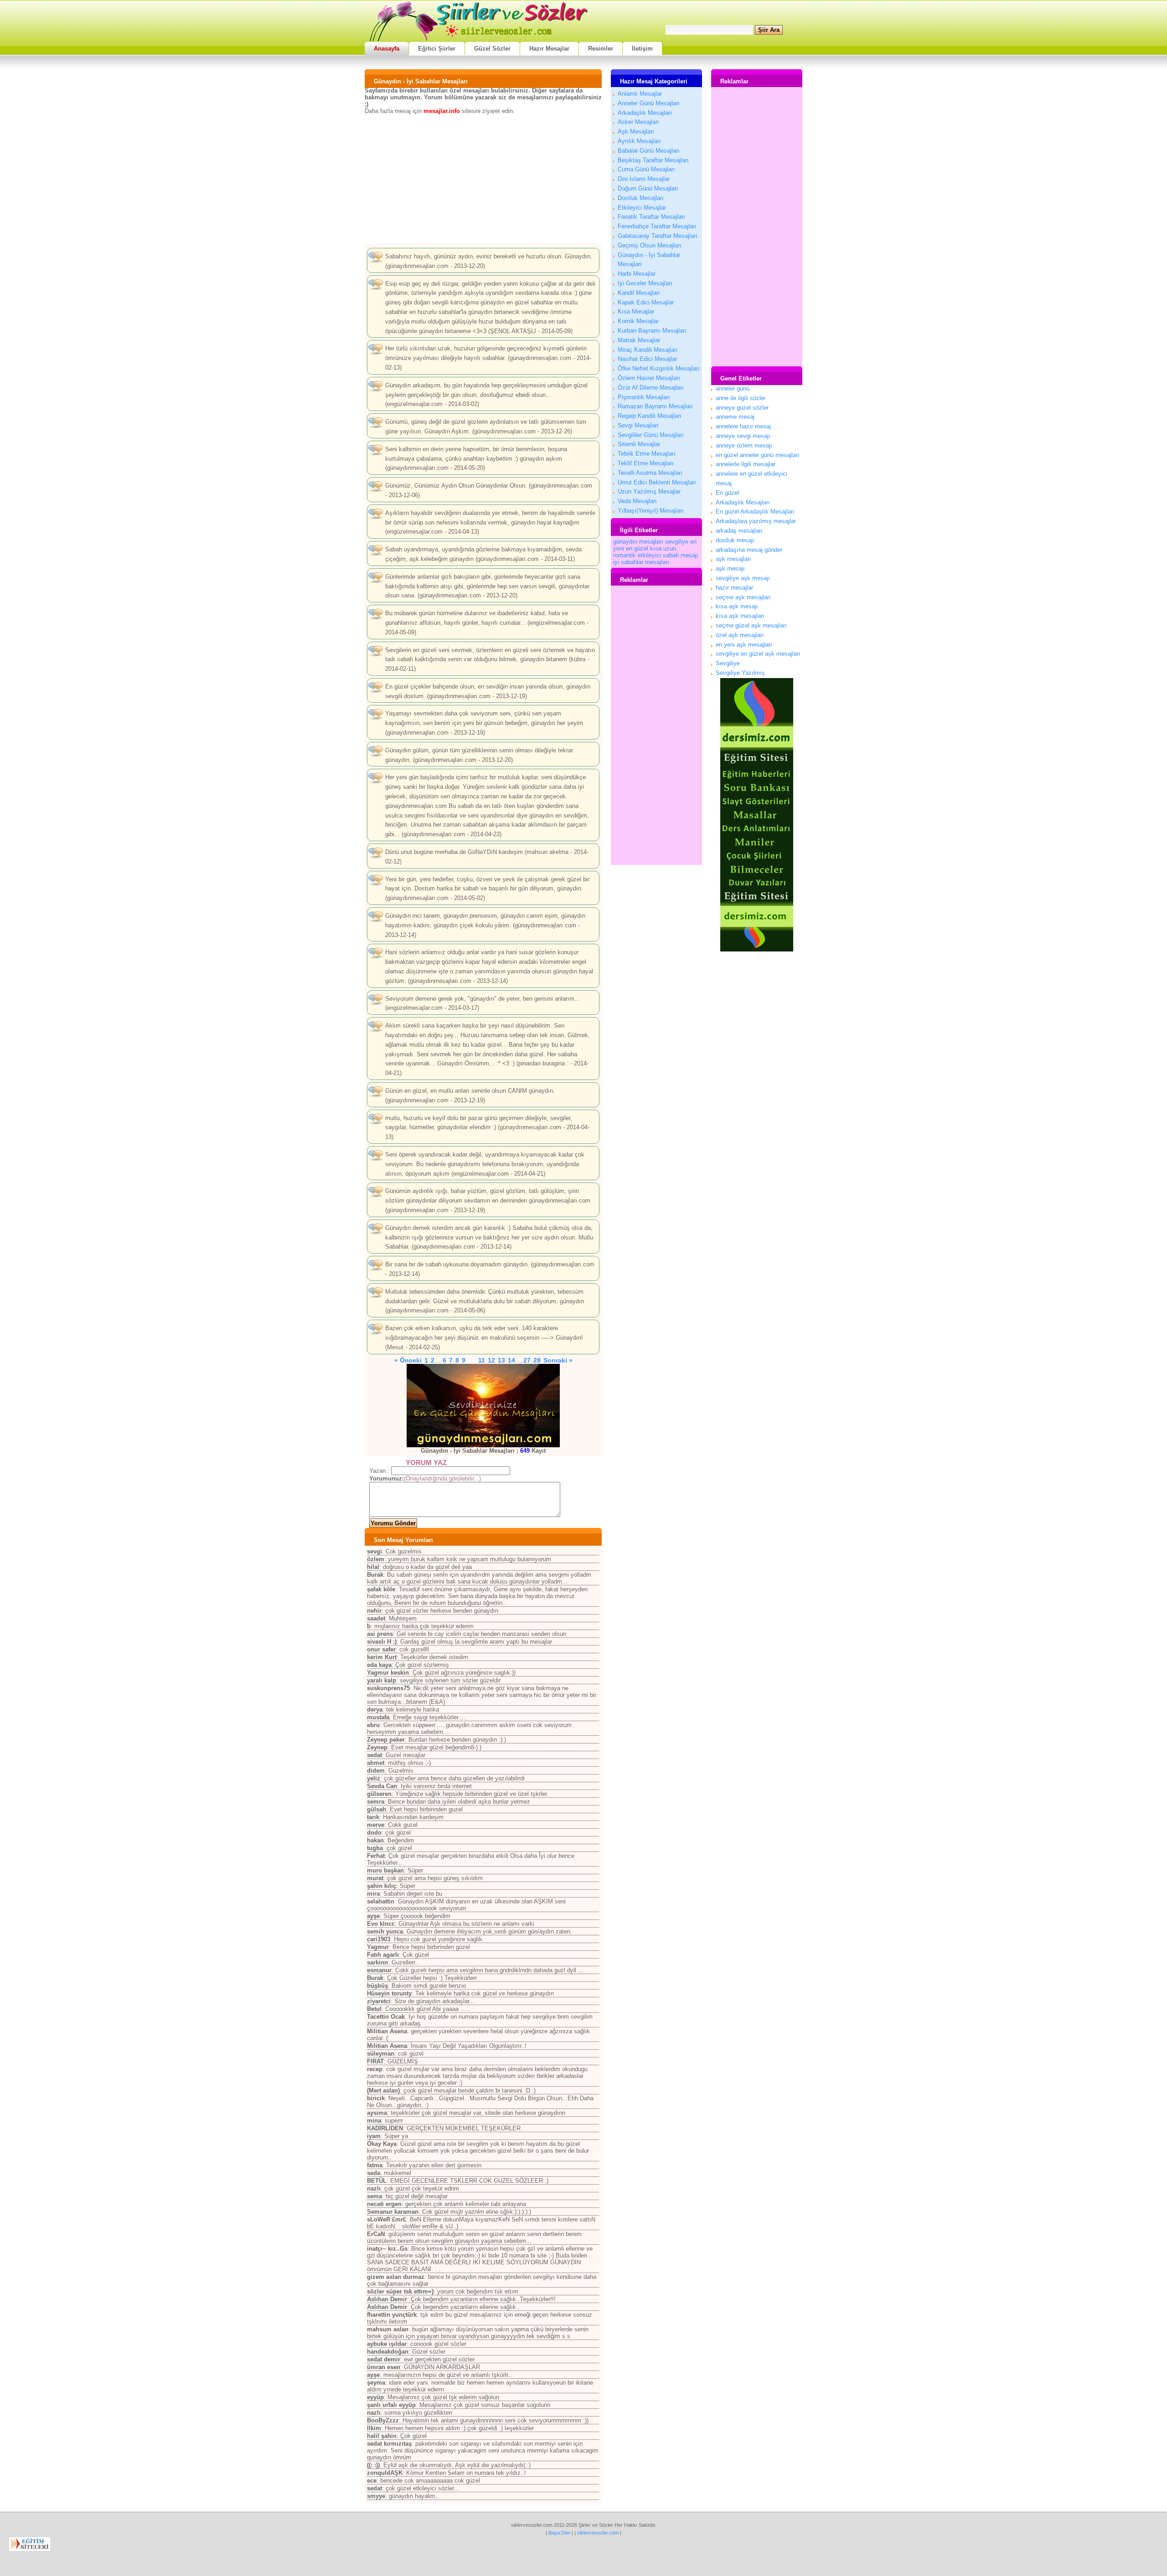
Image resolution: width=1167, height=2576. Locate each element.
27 (527, 1360)
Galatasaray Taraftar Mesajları (658, 236)
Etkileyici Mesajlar (642, 208)
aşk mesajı (730, 568)
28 (537, 1360)
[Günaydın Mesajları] (483, 1405)
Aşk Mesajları (636, 131)
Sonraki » (558, 1360)
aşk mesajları (733, 559)
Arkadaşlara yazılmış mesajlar (756, 521)
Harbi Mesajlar (637, 274)
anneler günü (733, 388)
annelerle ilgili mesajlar (746, 464)
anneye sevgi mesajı (743, 436)
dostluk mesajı (735, 540)
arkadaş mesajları (739, 531)
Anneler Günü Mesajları (649, 103)
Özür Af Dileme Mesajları (651, 388)
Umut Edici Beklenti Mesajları (657, 482)
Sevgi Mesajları (638, 425)
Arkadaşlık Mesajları (645, 113)
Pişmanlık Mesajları (644, 397)
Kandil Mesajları (639, 293)
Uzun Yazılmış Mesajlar (649, 491)
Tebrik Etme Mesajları (647, 454)
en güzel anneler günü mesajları (758, 455)
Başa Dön (559, 2533)
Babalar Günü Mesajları (649, 151)
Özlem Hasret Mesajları (649, 378)
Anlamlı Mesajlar (640, 94)
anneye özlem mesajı (744, 445)
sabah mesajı (681, 555)
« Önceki (408, 1360)
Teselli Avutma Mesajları (650, 473)
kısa (656, 548)
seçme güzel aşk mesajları (751, 625)
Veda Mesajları (637, 501)
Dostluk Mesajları (641, 198)
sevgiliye (677, 542)
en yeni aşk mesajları (744, 645)
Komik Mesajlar (638, 321)
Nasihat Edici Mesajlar (647, 359)
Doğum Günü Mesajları (648, 188)
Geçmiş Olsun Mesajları (650, 245)
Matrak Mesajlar (639, 340)
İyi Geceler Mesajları (645, 283)
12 (491, 1360)
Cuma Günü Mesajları (646, 169)
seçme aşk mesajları (743, 597)
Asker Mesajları (638, 122)
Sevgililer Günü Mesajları (651, 435)
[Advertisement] (483, 178)
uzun (670, 548)
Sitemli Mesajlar (639, 444)
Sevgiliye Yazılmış (740, 673)
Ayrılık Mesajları (639, 141)
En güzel (727, 493)
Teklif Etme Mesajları (646, 463)
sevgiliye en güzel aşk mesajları (758, 654)
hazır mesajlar (734, 588)
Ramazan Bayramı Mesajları (655, 406)
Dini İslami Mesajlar (644, 179)
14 (511, 1360)
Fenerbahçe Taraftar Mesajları (657, 226)
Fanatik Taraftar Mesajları (651, 217)
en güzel (637, 548)
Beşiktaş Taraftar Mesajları (653, 160)
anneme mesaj (735, 417)
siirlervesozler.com (598, 2533)
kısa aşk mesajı (737, 606)
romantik (625, 555)
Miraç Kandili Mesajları (648, 350)
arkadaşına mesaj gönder (749, 550)
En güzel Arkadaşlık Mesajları (755, 512)
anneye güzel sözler (742, 408)
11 (482, 1360)
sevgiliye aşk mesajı (743, 578)
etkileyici (649, 555)
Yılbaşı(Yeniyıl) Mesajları (651, 511)
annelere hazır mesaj (743, 426)
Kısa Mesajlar (636, 311)
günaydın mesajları (638, 542)
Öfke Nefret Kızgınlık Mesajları (659, 368)
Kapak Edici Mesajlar (646, 302)
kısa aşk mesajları (740, 616)
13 (501, 1360)
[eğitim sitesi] (757, 949)
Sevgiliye (728, 663)
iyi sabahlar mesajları (641, 562)
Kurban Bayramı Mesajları (652, 331)
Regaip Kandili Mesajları (650, 416)
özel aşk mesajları (740, 635)
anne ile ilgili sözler (741, 398)
